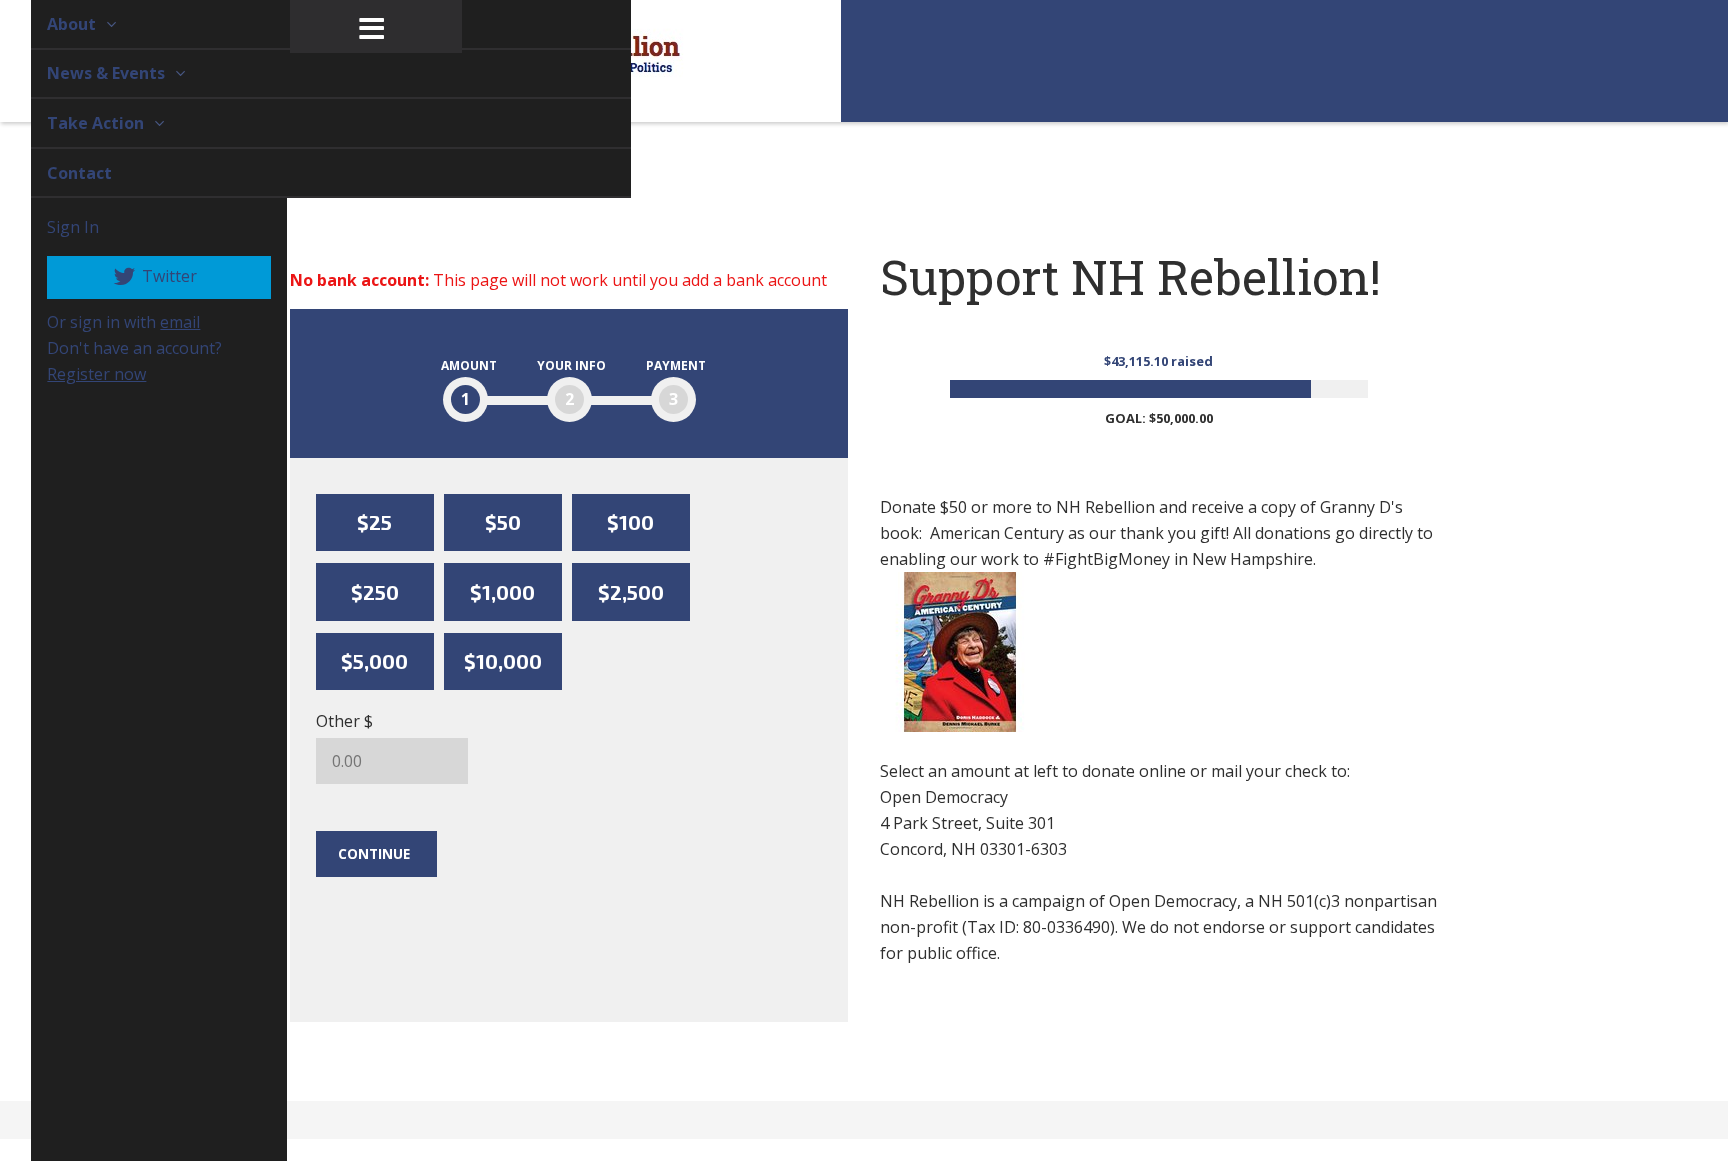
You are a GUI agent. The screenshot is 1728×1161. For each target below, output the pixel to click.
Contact (56, 173)
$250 (375, 592)
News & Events (85, 73)
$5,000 (374, 661)
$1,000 (502, 592)
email (157, 322)
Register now (73, 374)
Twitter (145, 276)
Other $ (344, 721)
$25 (374, 522)
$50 (503, 522)
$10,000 (503, 661)
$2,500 (631, 592)
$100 (630, 522)
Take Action (74, 123)
